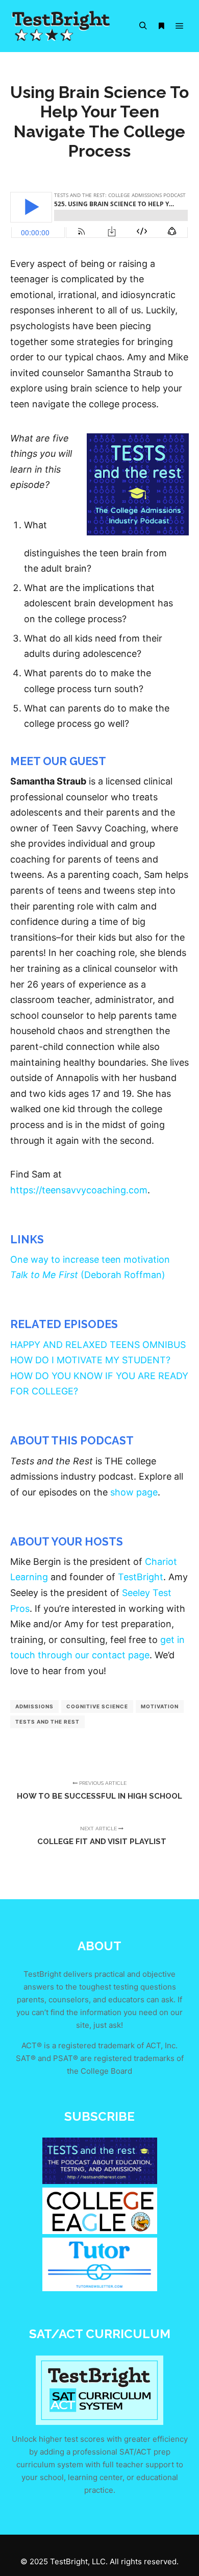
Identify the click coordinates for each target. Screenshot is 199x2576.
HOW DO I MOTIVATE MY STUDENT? (90, 1360)
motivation (160, 1706)
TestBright (141, 1577)
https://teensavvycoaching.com (79, 1190)
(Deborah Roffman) (88, 1275)
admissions (34, 1706)
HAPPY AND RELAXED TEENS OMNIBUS (98, 1345)
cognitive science (97, 1706)
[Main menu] (180, 26)
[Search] (143, 26)
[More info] (161, 26)
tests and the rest (47, 1722)
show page (134, 1492)
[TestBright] (61, 26)
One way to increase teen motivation (90, 1259)
